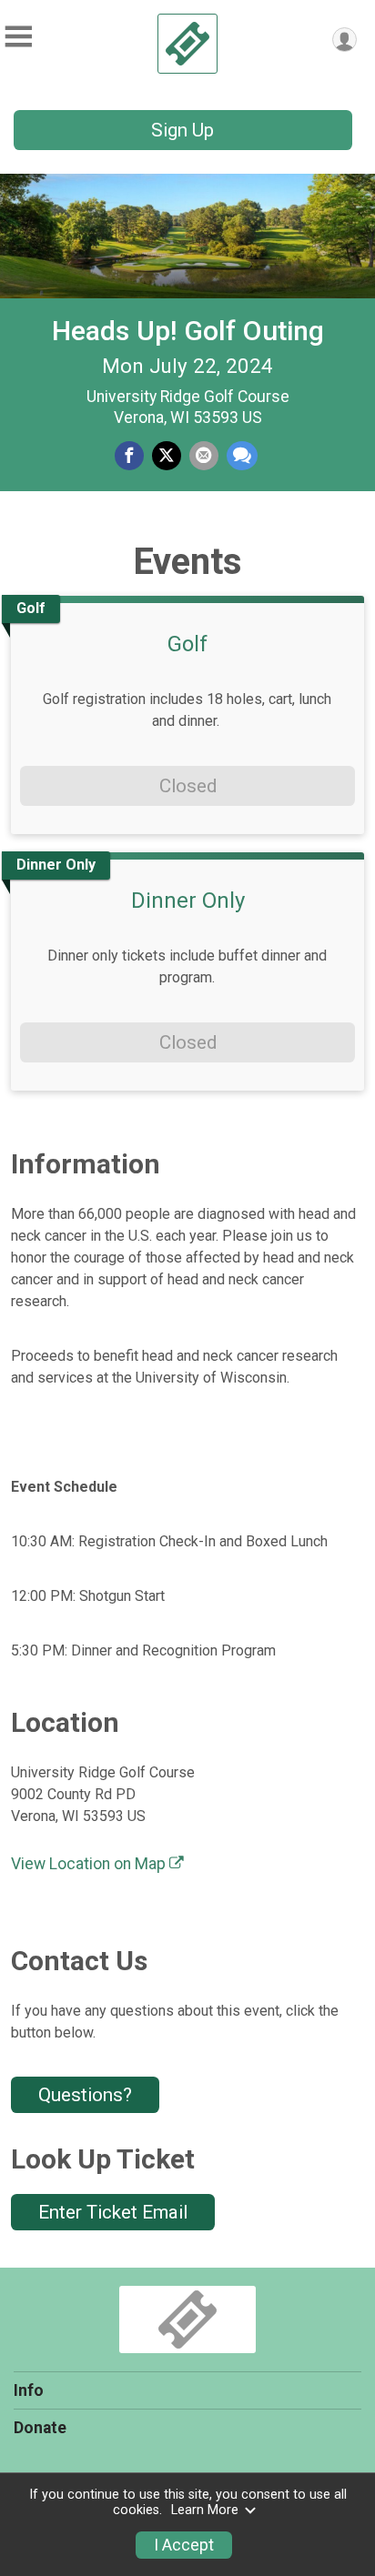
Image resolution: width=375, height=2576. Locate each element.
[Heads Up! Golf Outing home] (187, 44)
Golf (187, 644)
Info (29, 2390)
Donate (40, 2428)
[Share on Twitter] (167, 456)
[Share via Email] (204, 456)
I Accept (184, 2545)
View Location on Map (90, 1864)
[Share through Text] (242, 456)
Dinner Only (188, 901)
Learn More (205, 2510)
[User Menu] (345, 40)
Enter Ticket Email (113, 2212)
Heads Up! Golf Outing (188, 331)
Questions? (85, 2095)
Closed (188, 786)
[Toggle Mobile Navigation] (18, 37)
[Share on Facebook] (129, 456)
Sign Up (182, 130)
